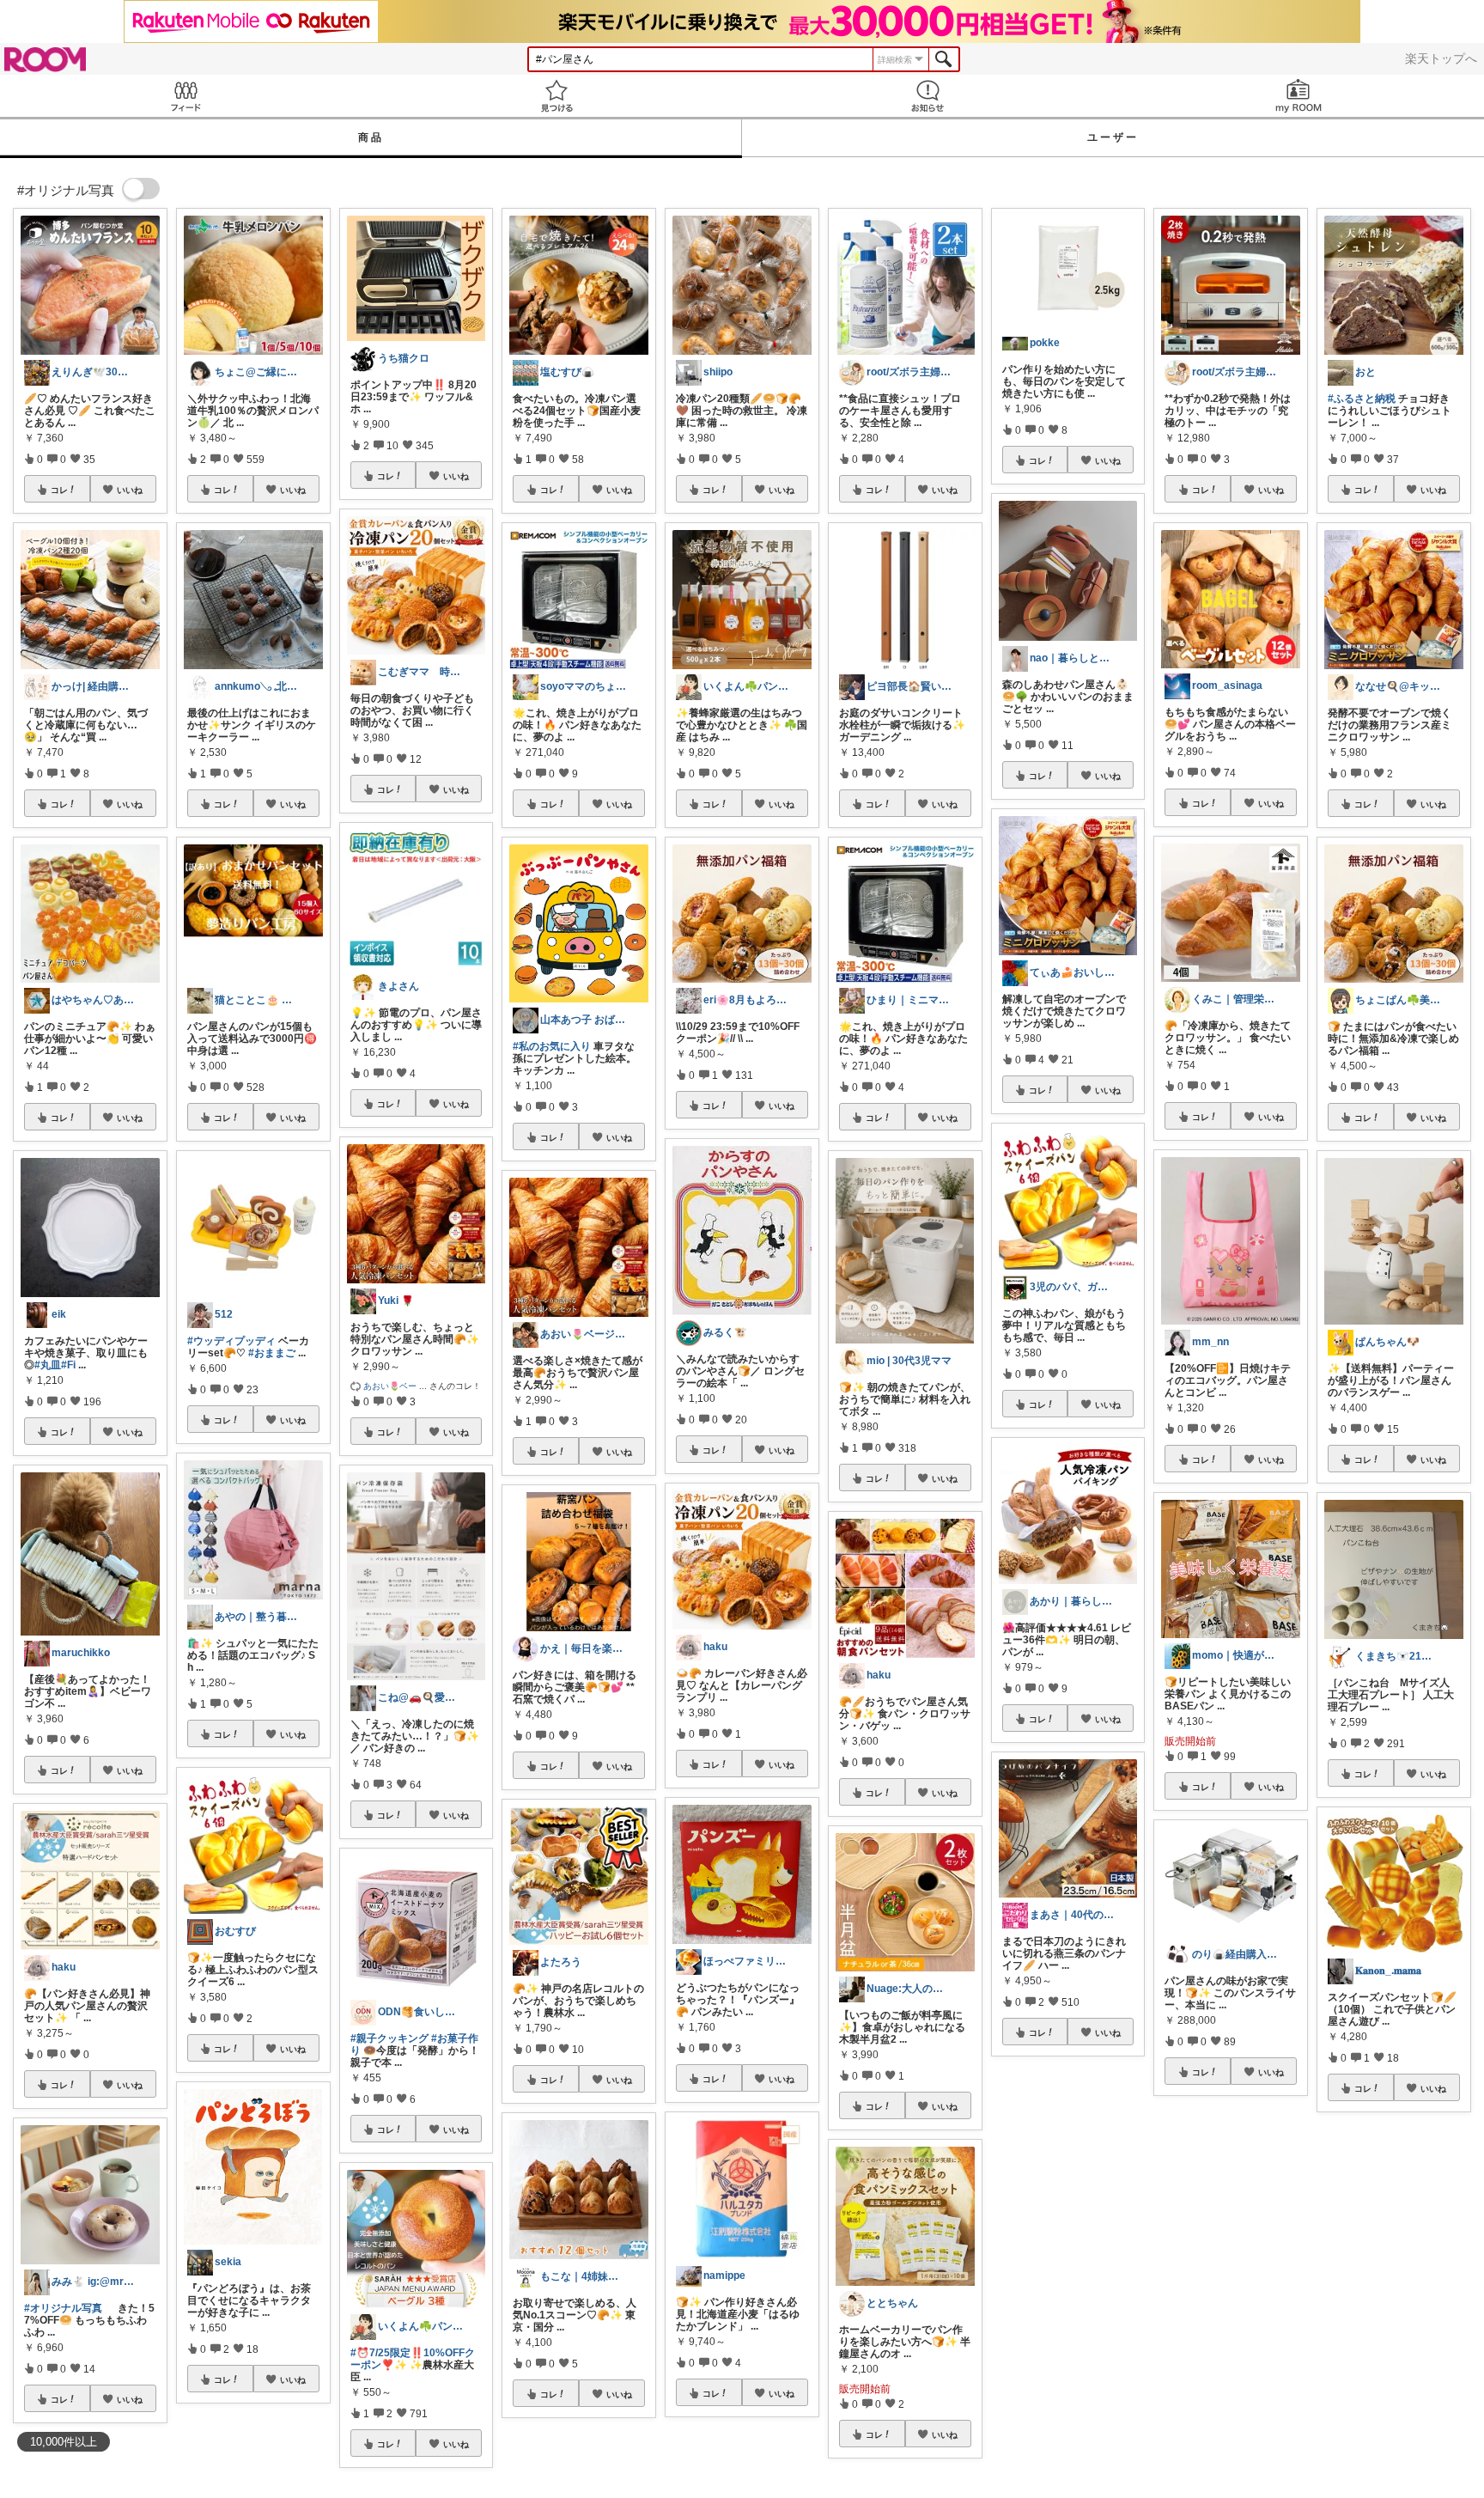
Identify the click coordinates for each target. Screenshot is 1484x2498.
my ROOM (1298, 96)
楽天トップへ (1441, 58)
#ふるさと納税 (1362, 399)
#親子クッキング (389, 2038)
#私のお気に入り (552, 1046)
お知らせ (927, 96)
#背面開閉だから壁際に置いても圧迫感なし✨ (1229, 2272)
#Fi (68, 1365)
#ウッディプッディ (231, 1341)
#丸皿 (48, 1365)
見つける (556, 96)
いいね (130, 490)
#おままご (272, 1353)
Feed (185, 96)
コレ (59, 490)
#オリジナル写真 (63, 2308)
